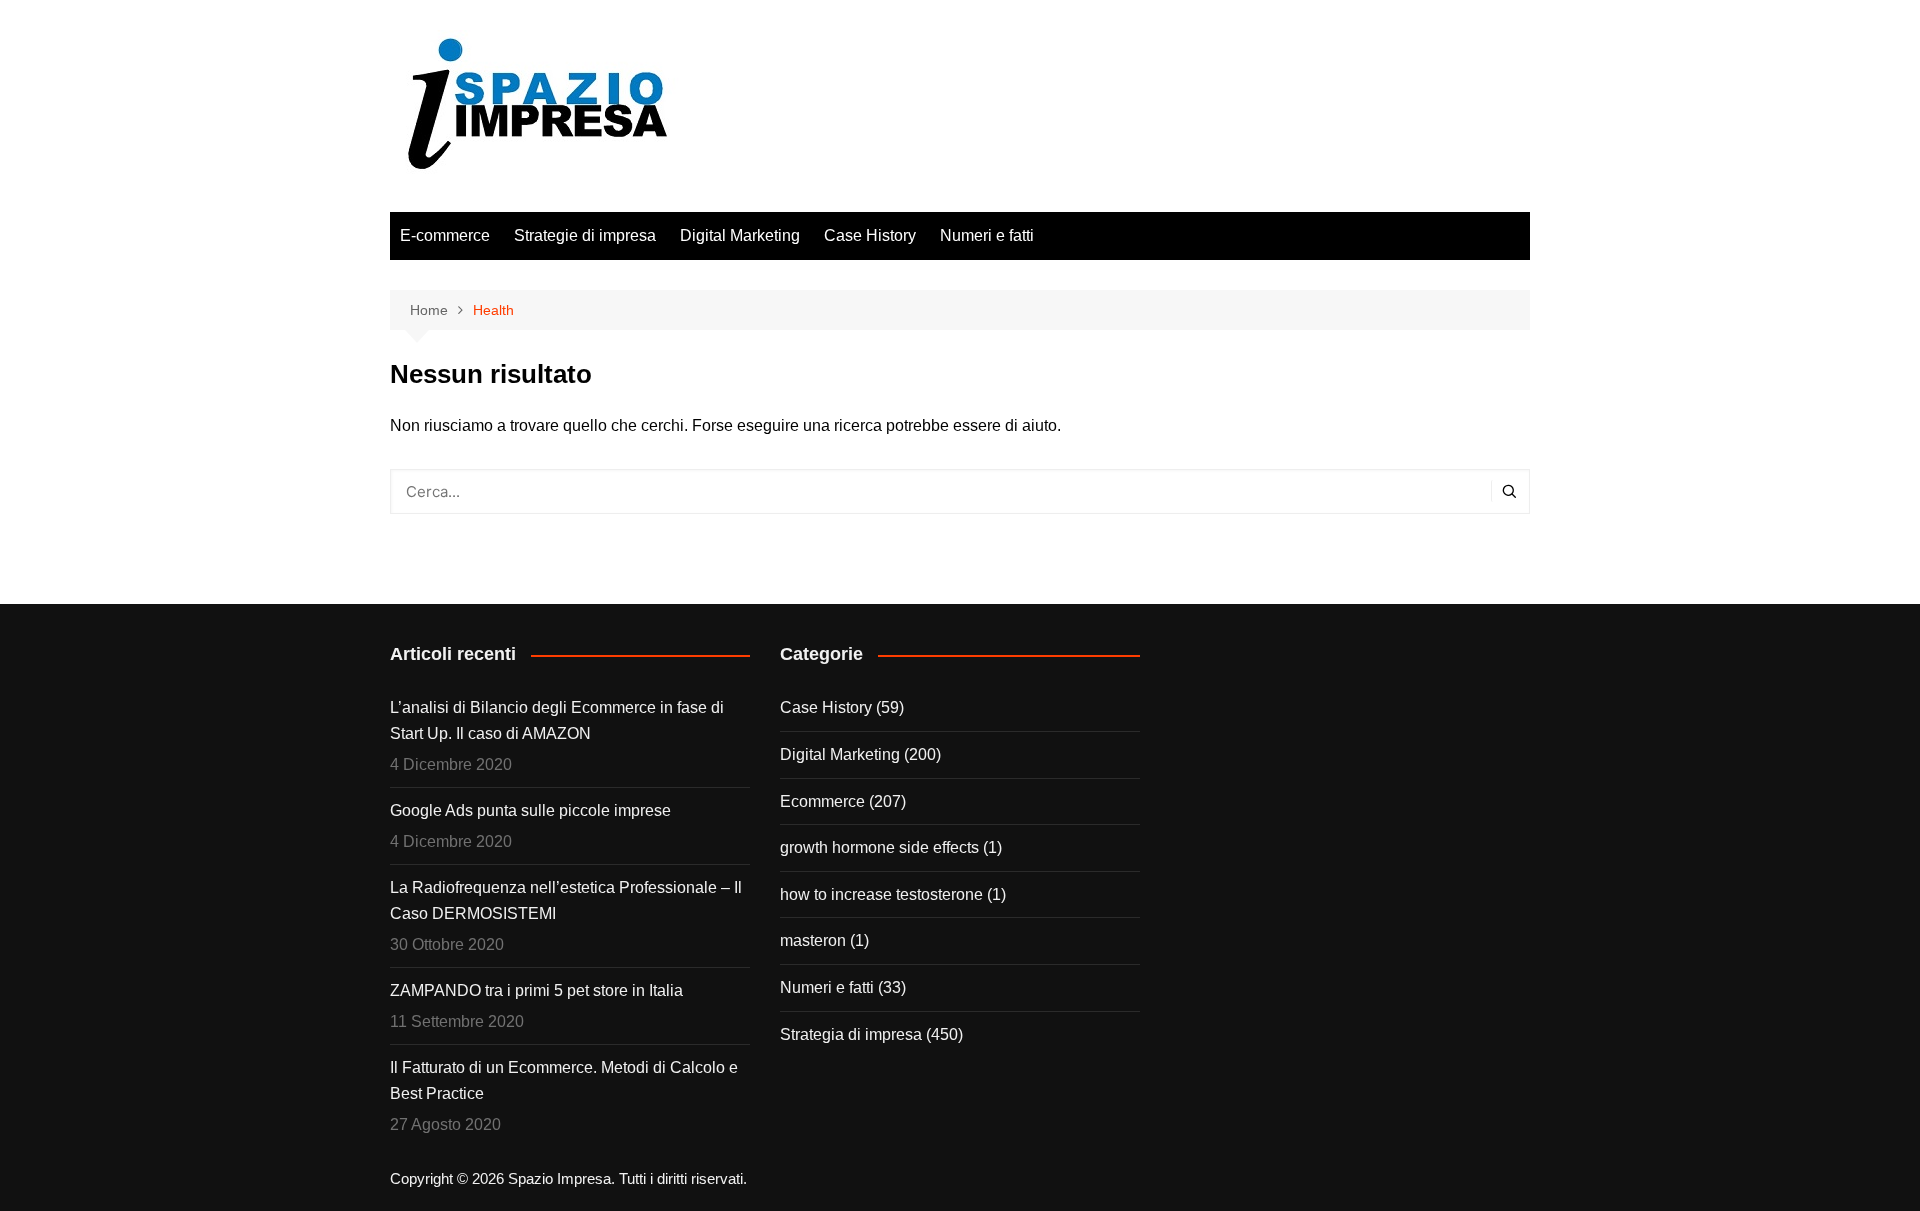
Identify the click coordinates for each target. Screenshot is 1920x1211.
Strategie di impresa (585, 235)
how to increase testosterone (881, 894)
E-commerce (445, 235)
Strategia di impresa (851, 1034)
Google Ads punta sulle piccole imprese (530, 810)
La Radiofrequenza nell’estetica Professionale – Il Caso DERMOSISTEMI (566, 900)
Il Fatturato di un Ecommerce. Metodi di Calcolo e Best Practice (564, 1080)
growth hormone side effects (879, 847)
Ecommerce (822, 801)
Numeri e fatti (987, 235)
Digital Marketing (740, 235)
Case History (870, 235)
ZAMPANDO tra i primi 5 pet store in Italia (536, 990)
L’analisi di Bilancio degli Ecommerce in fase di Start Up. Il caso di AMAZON (557, 720)
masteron (813, 940)
